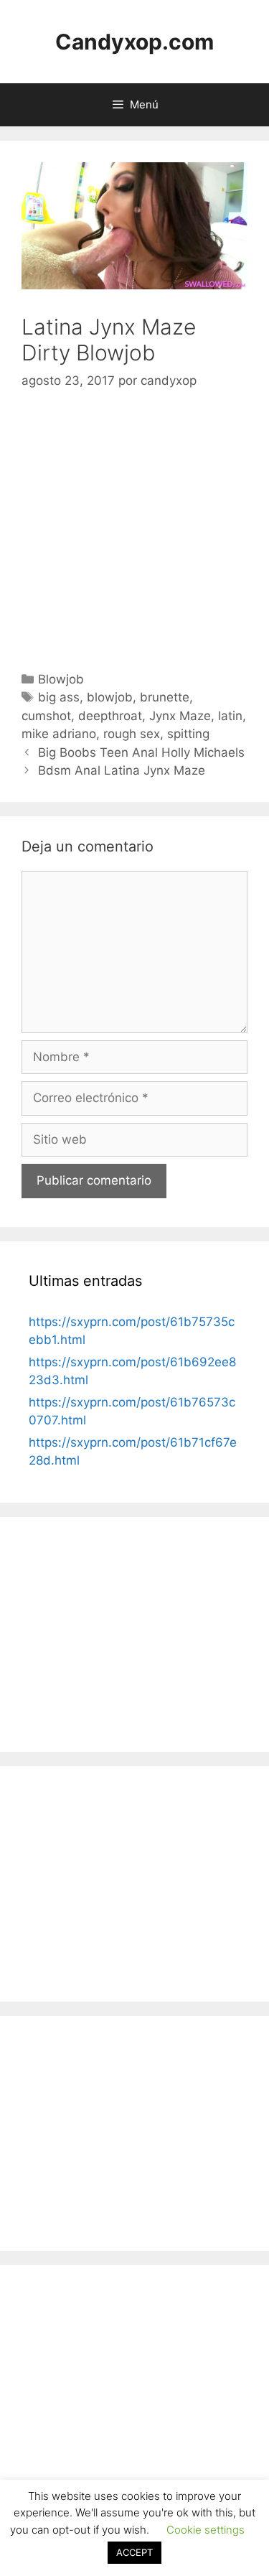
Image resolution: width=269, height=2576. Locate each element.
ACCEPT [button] (134, 2552)
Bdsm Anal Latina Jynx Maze (122, 770)
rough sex (132, 734)
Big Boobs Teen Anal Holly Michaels (141, 752)
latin (230, 716)
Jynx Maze (180, 716)
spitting (188, 734)
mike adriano (59, 734)
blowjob (110, 697)
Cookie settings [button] (206, 2530)
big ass (59, 697)
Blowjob (61, 679)
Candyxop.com (134, 42)
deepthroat (110, 716)
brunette (165, 697)
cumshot (46, 716)
